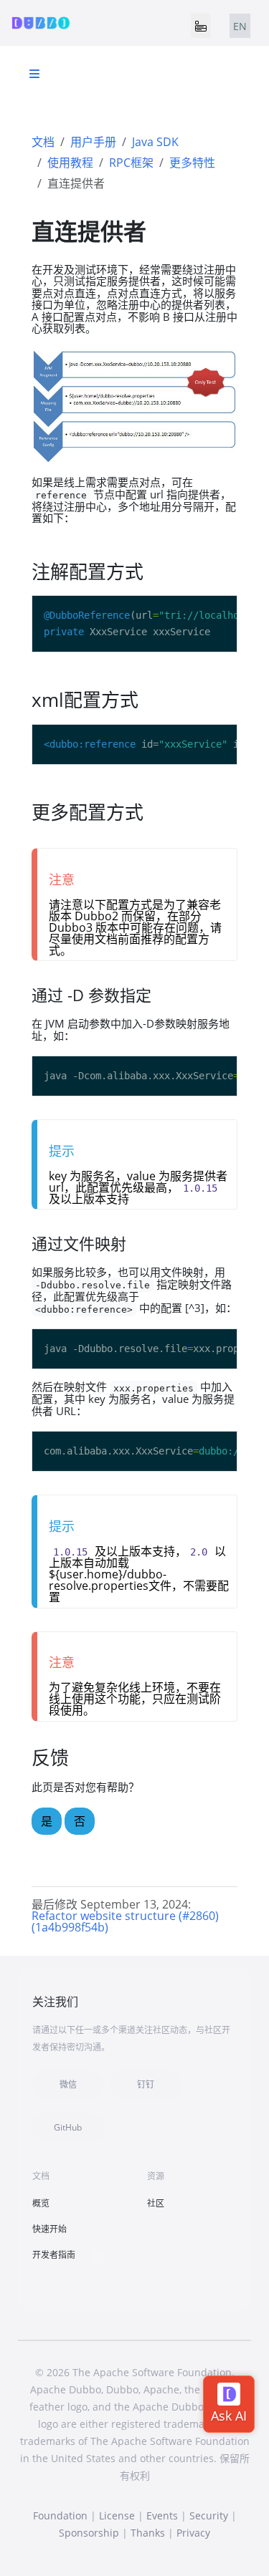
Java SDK (155, 142)
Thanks (148, 2533)
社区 (156, 2203)
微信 (68, 2084)
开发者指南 (54, 2255)
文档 (43, 142)
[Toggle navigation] (201, 26)
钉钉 (146, 2084)
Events (162, 2515)
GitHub (68, 2127)
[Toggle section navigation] (34, 74)
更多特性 (192, 163)
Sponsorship (89, 2533)
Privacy (193, 2533)
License (117, 2515)
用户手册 (93, 142)
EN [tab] (240, 26)
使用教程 (70, 163)
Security (209, 2515)
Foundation (60, 2515)
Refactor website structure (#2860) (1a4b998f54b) (125, 1921)
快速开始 (49, 2229)
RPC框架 (131, 163)
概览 (41, 2203)
